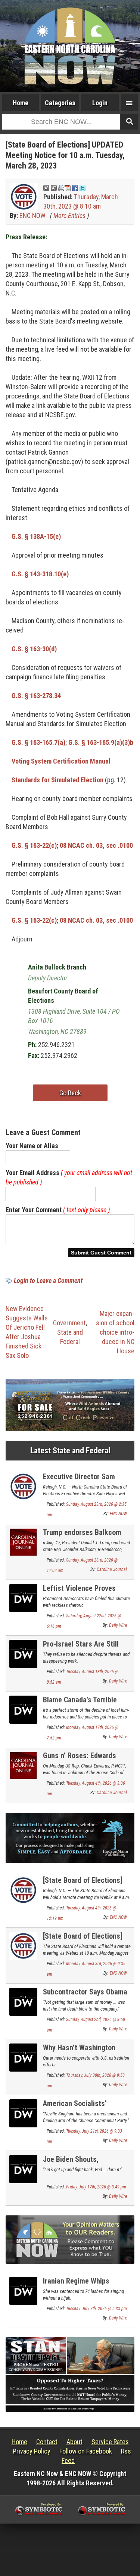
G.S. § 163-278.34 (36, 696)
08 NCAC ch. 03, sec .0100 (96, 845)
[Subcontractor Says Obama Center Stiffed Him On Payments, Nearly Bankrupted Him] (23, 2001)
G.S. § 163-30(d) (34, 649)
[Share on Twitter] (83, 187)
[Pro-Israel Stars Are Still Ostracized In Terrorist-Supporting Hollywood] (23, 1653)
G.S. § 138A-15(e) (36, 536)
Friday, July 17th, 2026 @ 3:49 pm (96, 2187)
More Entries (69, 216)
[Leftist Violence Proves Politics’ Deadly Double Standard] (23, 1597)
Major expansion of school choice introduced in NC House (115, 1332)
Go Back (70, 1093)
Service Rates (110, 2442)
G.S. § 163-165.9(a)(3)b (101, 742)
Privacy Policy (32, 2451)
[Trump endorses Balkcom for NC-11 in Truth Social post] (23, 1542)
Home (21, 103)
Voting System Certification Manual (61, 761)
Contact (47, 2442)
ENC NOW (32, 216)
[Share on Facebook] (75, 187)
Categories (60, 103)
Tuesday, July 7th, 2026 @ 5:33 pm (97, 2309)
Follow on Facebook (86, 2451)
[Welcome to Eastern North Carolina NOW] (70, 46)
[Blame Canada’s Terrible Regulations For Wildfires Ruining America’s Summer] (23, 1709)
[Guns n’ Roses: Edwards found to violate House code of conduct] (23, 1765)
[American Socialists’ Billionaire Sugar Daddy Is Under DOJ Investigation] (23, 2113)
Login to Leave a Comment (48, 1281)
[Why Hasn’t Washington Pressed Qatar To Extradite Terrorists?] (23, 2057)
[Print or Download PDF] (64, 187)
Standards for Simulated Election (57, 780)
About (74, 2442)
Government (69, 1323)
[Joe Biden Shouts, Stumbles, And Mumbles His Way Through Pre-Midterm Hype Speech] (23, 2168)
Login (100, 103)
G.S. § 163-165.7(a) (38, 742)
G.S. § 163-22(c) (34, 845)
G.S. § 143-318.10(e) (40, 574)
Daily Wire (118, 1625)
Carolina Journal (112, 1569)
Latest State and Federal (70, 1451)
